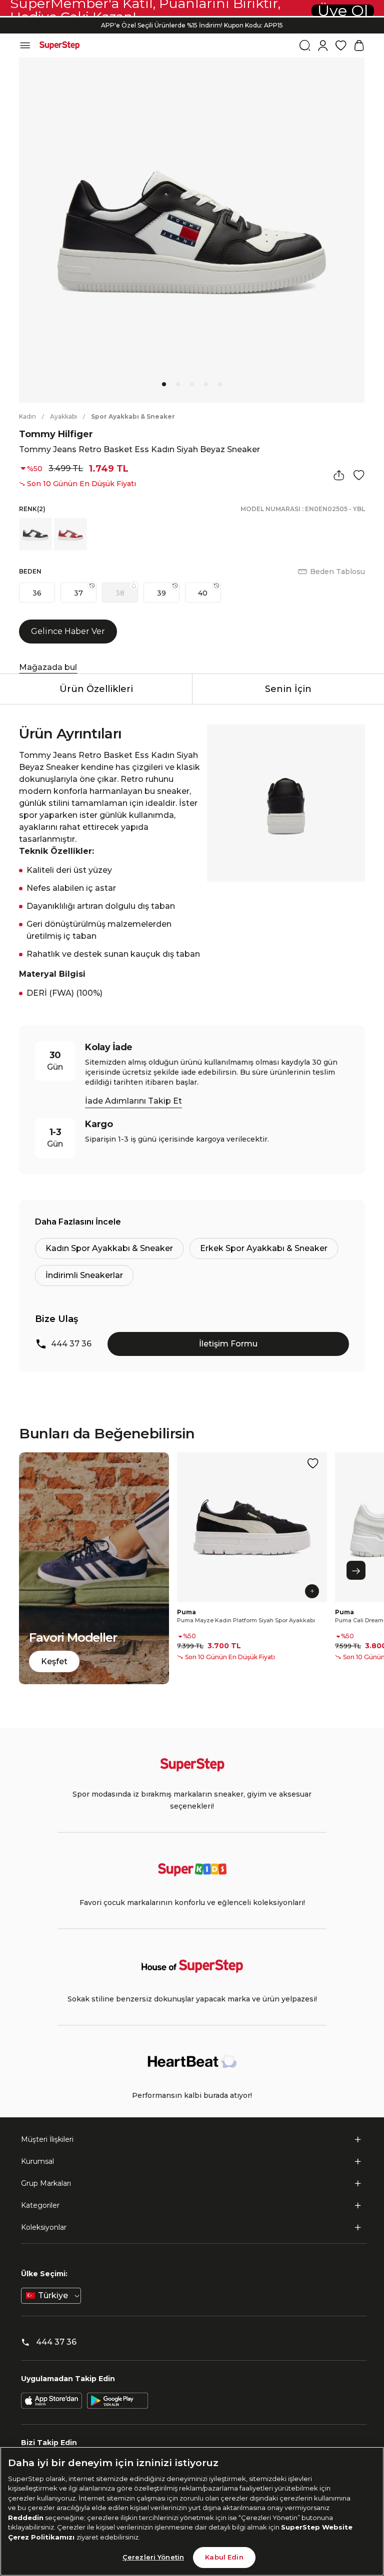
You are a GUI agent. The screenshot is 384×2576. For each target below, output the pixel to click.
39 (161, 593)
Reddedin (26, 2518)
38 (120, 593)
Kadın (27, 416)
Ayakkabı (63, 416)
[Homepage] (59, 45)
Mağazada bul (48, 667)
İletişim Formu (228, 1344)
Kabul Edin (224, 2557)
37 (78, 593)
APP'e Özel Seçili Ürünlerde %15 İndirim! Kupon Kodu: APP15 (192, 22)
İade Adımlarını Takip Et (133, 1101)
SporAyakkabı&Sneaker (133, 416)
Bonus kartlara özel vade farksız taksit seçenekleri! (192, 30)
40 (203, 593)
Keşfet (54, 1661)
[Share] (339, 475)
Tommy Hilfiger (56, 434)
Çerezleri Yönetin (153, 2557)
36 (37, 593)
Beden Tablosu (337, 572)
